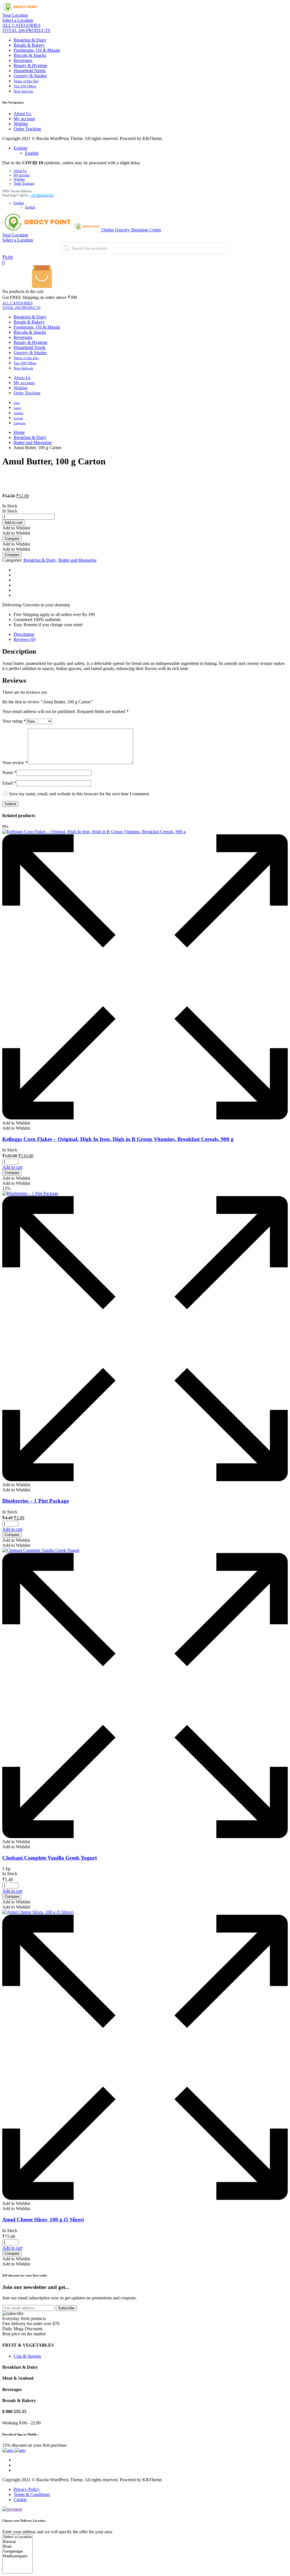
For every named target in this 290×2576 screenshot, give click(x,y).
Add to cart (14, 523)
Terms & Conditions (32, 2494)
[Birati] (17, 2547)
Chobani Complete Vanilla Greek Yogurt (50, 1858)
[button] (16, 528)
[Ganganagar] (17, 2552)
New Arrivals (23, 91)
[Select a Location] (17, 2537)
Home (19, 432)
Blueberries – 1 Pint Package (36, 1501)
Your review (15, 763)
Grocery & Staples (30, 76)
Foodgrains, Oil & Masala (37, 50)
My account (24, 119)
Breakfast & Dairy (30, 40)
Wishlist (21, 124)
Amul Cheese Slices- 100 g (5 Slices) (43, 2219)
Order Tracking (27, 129)
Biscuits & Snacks (30, 55)
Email (9, 783)
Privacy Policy (27, 2489)
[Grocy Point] (20, 10)
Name (9, 773)
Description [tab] (24, 634)
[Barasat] (17, 2542)
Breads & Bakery (29, 45)
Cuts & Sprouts (27, 2356)
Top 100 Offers (25, 86)
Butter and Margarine (33, 442)
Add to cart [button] (12, 1167)
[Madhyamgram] (17, 2556)
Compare (12, 539)
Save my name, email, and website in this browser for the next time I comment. (79, 794)
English (20, 148)
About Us (22, 114)
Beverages (23, 60)
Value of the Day (26, 81)
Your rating (14, 721)
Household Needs (30, 71)
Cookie (20, 2499)
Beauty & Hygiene (30, 65)
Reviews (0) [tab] (24, 639)
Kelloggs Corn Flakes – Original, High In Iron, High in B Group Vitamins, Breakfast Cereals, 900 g (118, 1139)
